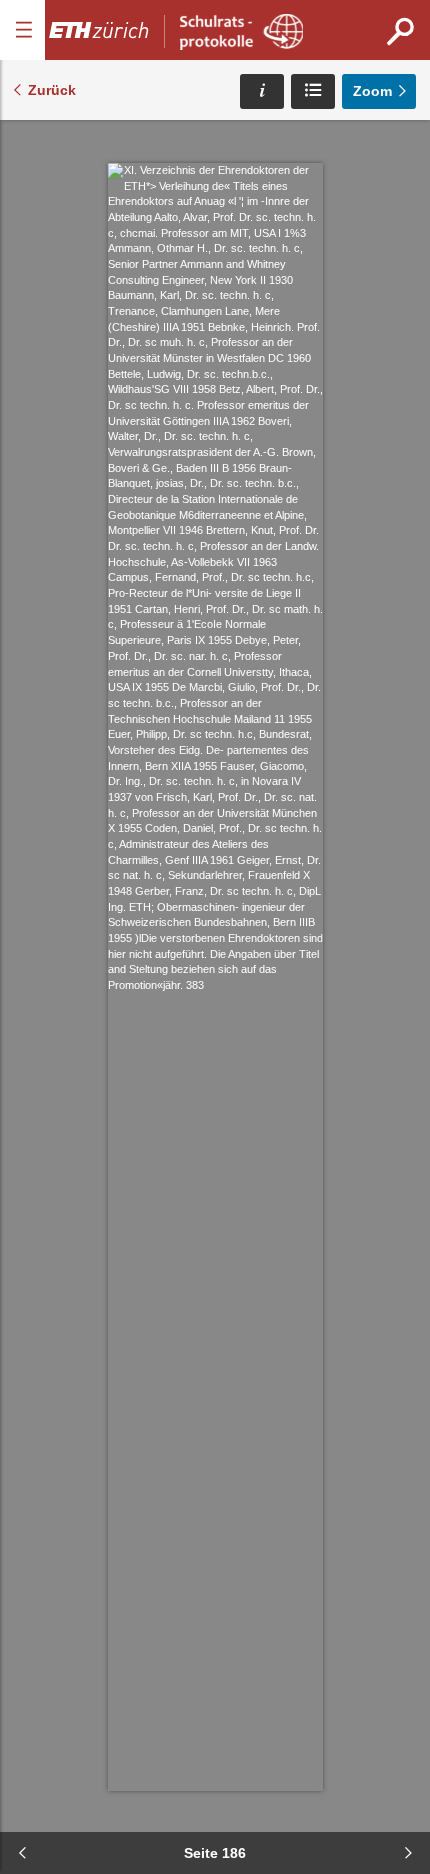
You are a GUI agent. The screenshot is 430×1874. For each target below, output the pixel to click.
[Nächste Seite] (408, 1853)
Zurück (52, 90)
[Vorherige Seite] (22, 1853)
